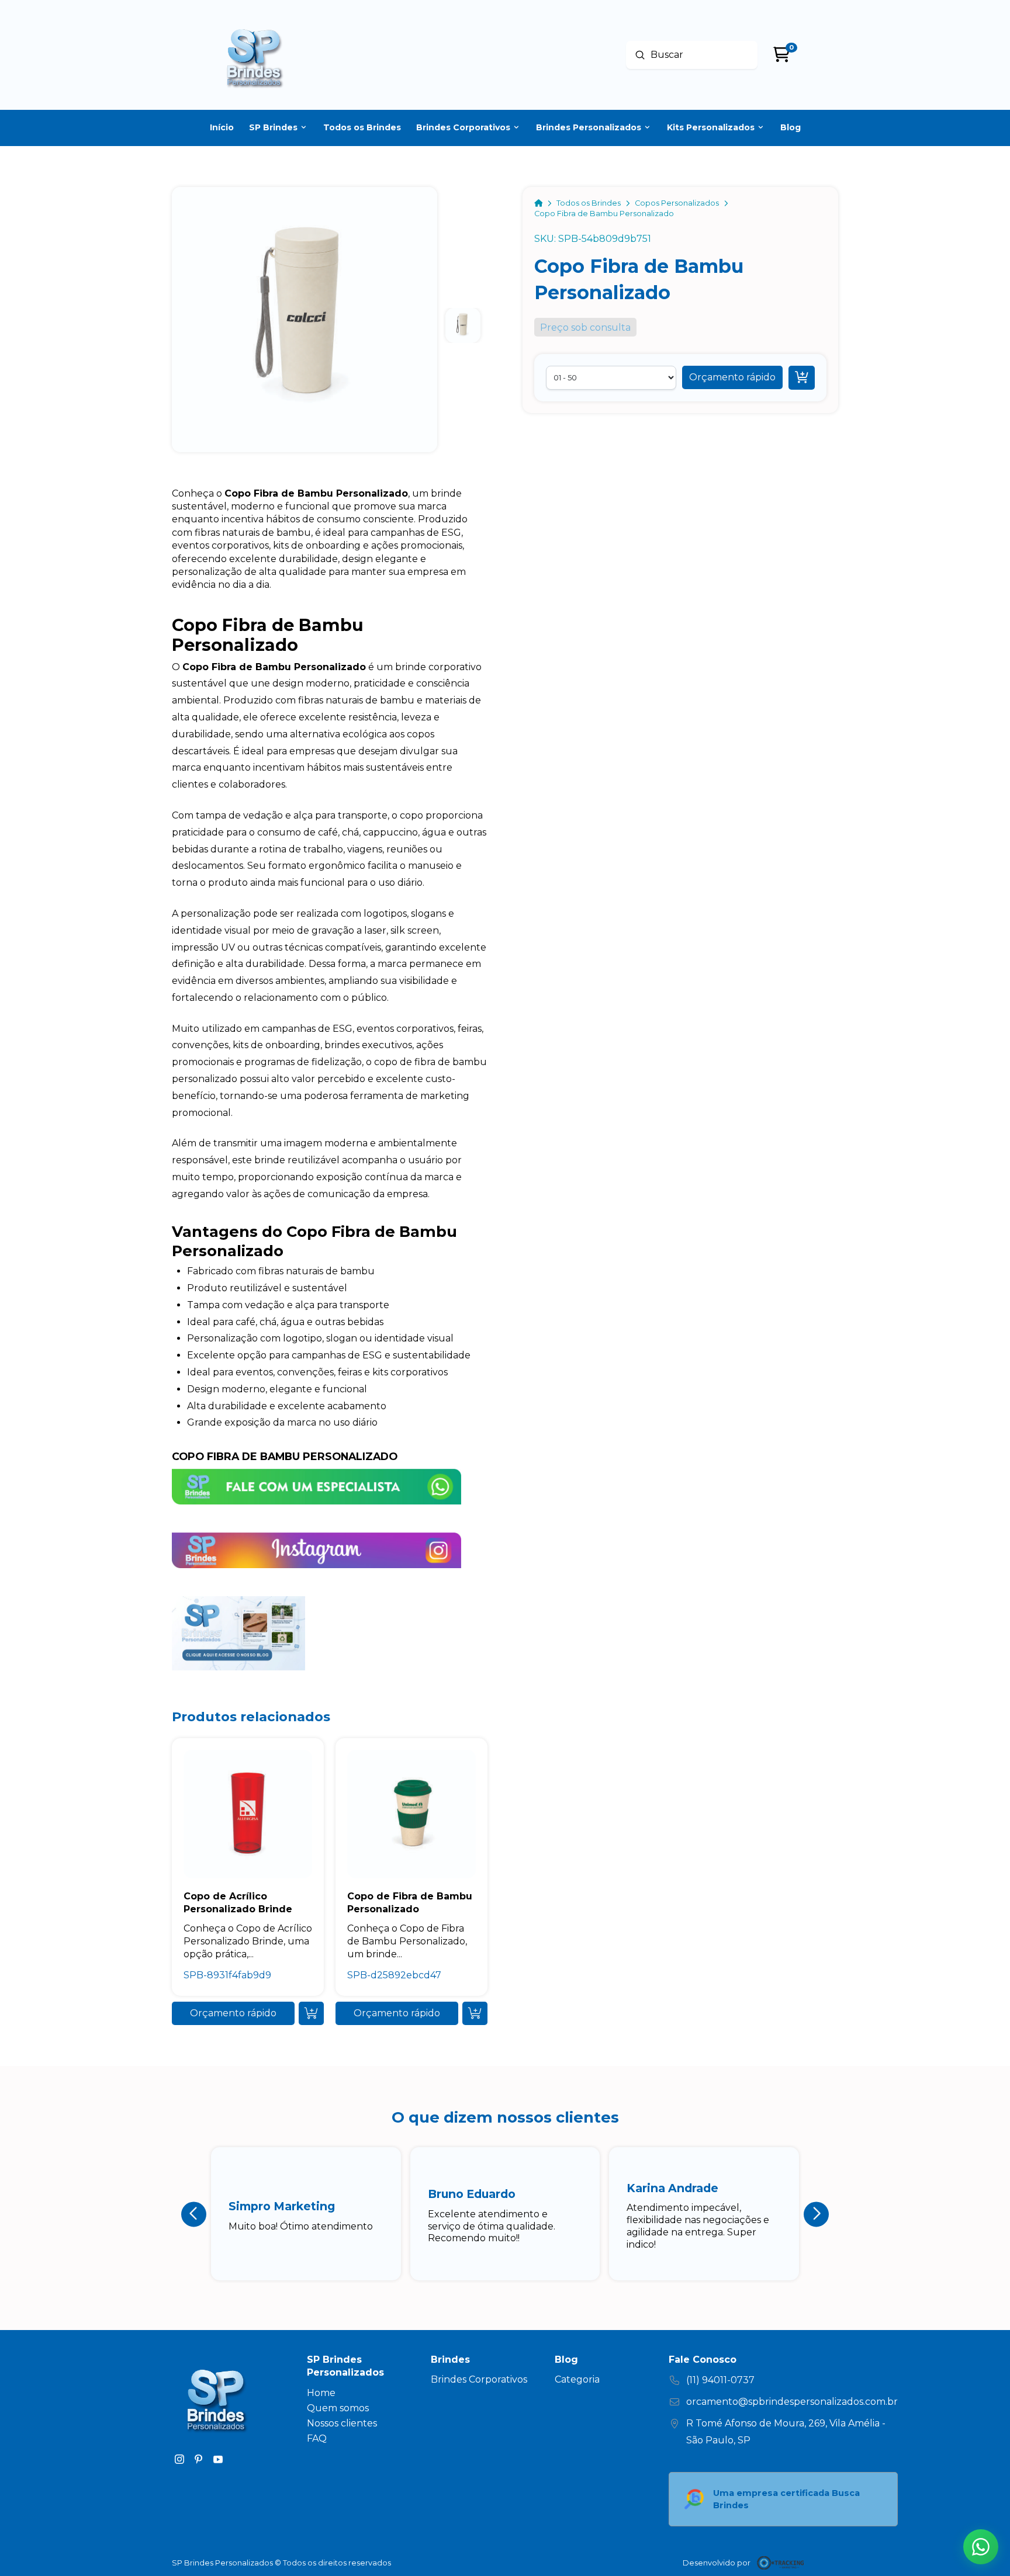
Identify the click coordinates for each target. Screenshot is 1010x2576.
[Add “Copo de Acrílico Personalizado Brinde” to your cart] (311, 2013)
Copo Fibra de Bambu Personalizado (285, 1456)
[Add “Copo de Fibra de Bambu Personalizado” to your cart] (475, 2013)
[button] (732, 377)
